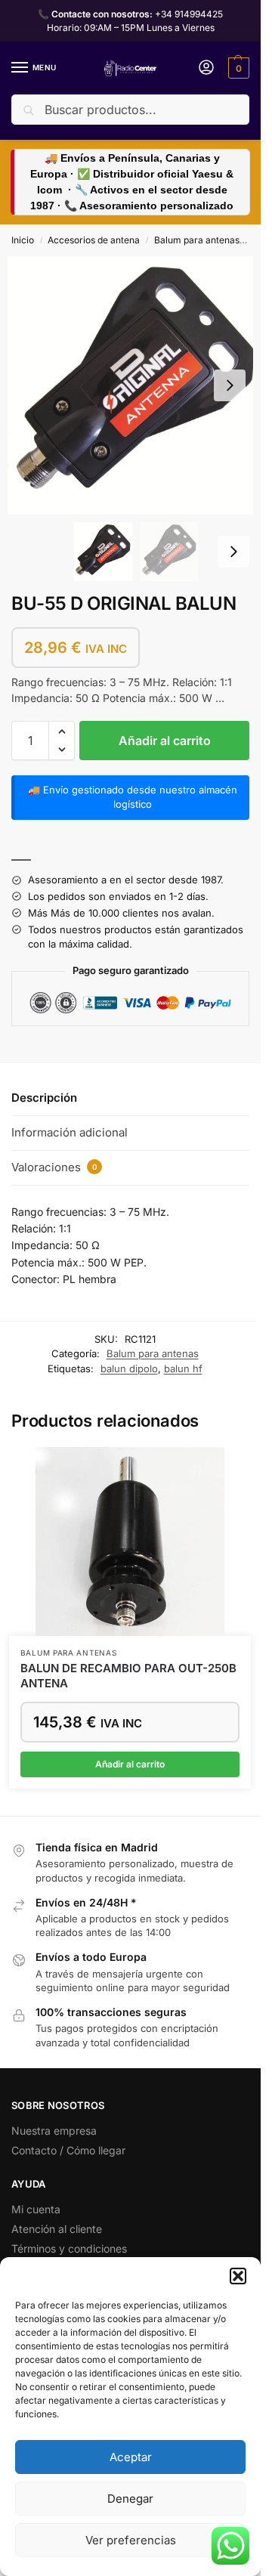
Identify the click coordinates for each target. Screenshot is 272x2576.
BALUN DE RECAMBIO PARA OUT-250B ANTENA (128, 1676)
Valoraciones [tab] (54, 1167)
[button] (238, 2276)
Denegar (130, 2499)
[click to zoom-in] (136, 385)
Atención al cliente (57, 2229)
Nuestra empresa (54, 2131)
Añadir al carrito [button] (130, 1764)
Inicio (23, 240)
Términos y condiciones (69, 2248)
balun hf (183, 1368)
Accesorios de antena (94, 240)
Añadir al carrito (165, 741)
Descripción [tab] (44, 1098)
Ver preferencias (131, 2540)
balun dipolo (129, 1368)
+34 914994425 (189, 14)
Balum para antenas (197, 240)
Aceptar (131, 2457)
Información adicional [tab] (70, 1132)
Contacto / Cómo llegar (68, 2150)
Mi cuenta (36, 2209)
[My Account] (206, 68)
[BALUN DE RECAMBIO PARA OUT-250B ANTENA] (130, 1542)
